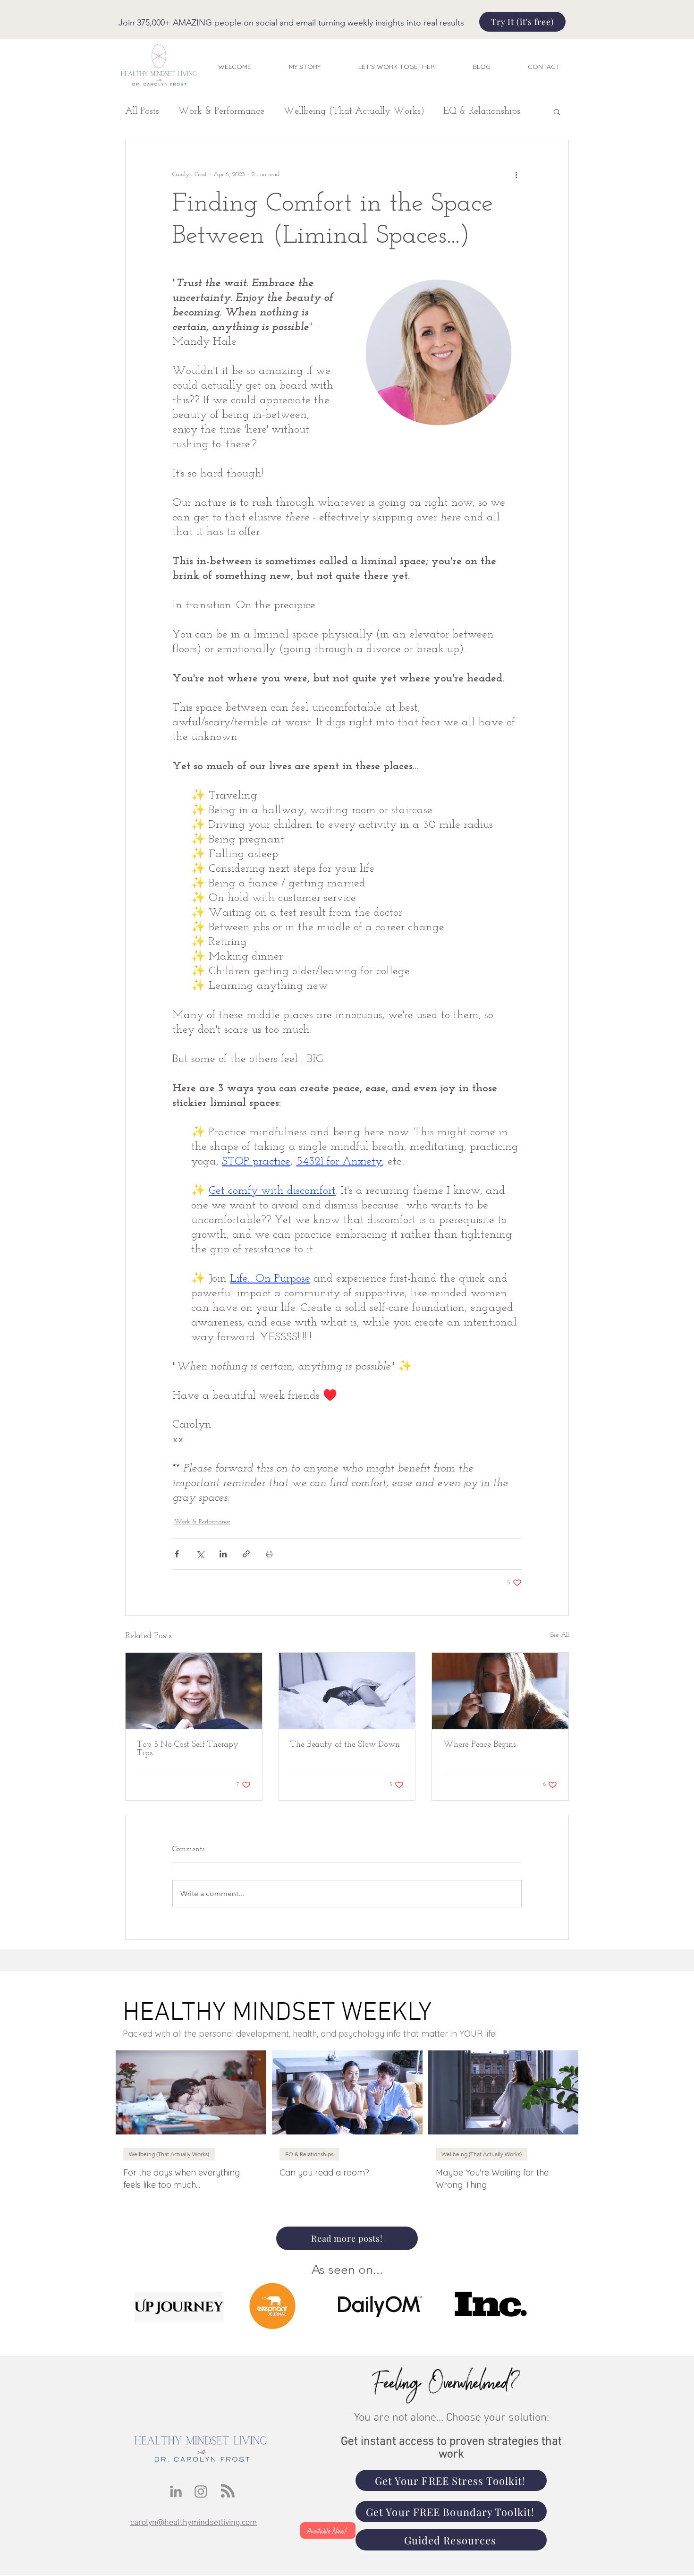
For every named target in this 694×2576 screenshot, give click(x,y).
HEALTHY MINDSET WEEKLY (277, 2013)
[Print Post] (269, 1554)
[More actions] (516, 174)
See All (560, 1635)
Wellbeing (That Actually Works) (354, 111)
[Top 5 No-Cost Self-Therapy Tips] (194, 1691)
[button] (557, 111)
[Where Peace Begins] (500, 1691)
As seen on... (347, 2270)
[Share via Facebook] (177, 1554)
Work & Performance (221, 111)
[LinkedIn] (176, 2491)
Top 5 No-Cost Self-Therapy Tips (188, 1749)
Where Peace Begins (480, 1745)
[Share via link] (246, 1554)
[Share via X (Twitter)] (200, 1554)
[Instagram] (201, 2491)
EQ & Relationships (482, 111)
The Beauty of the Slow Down (345, 1745)
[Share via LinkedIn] (223, 1554)
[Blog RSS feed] (228, 2491)
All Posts (142, 111)
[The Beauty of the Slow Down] (347, 1691)
